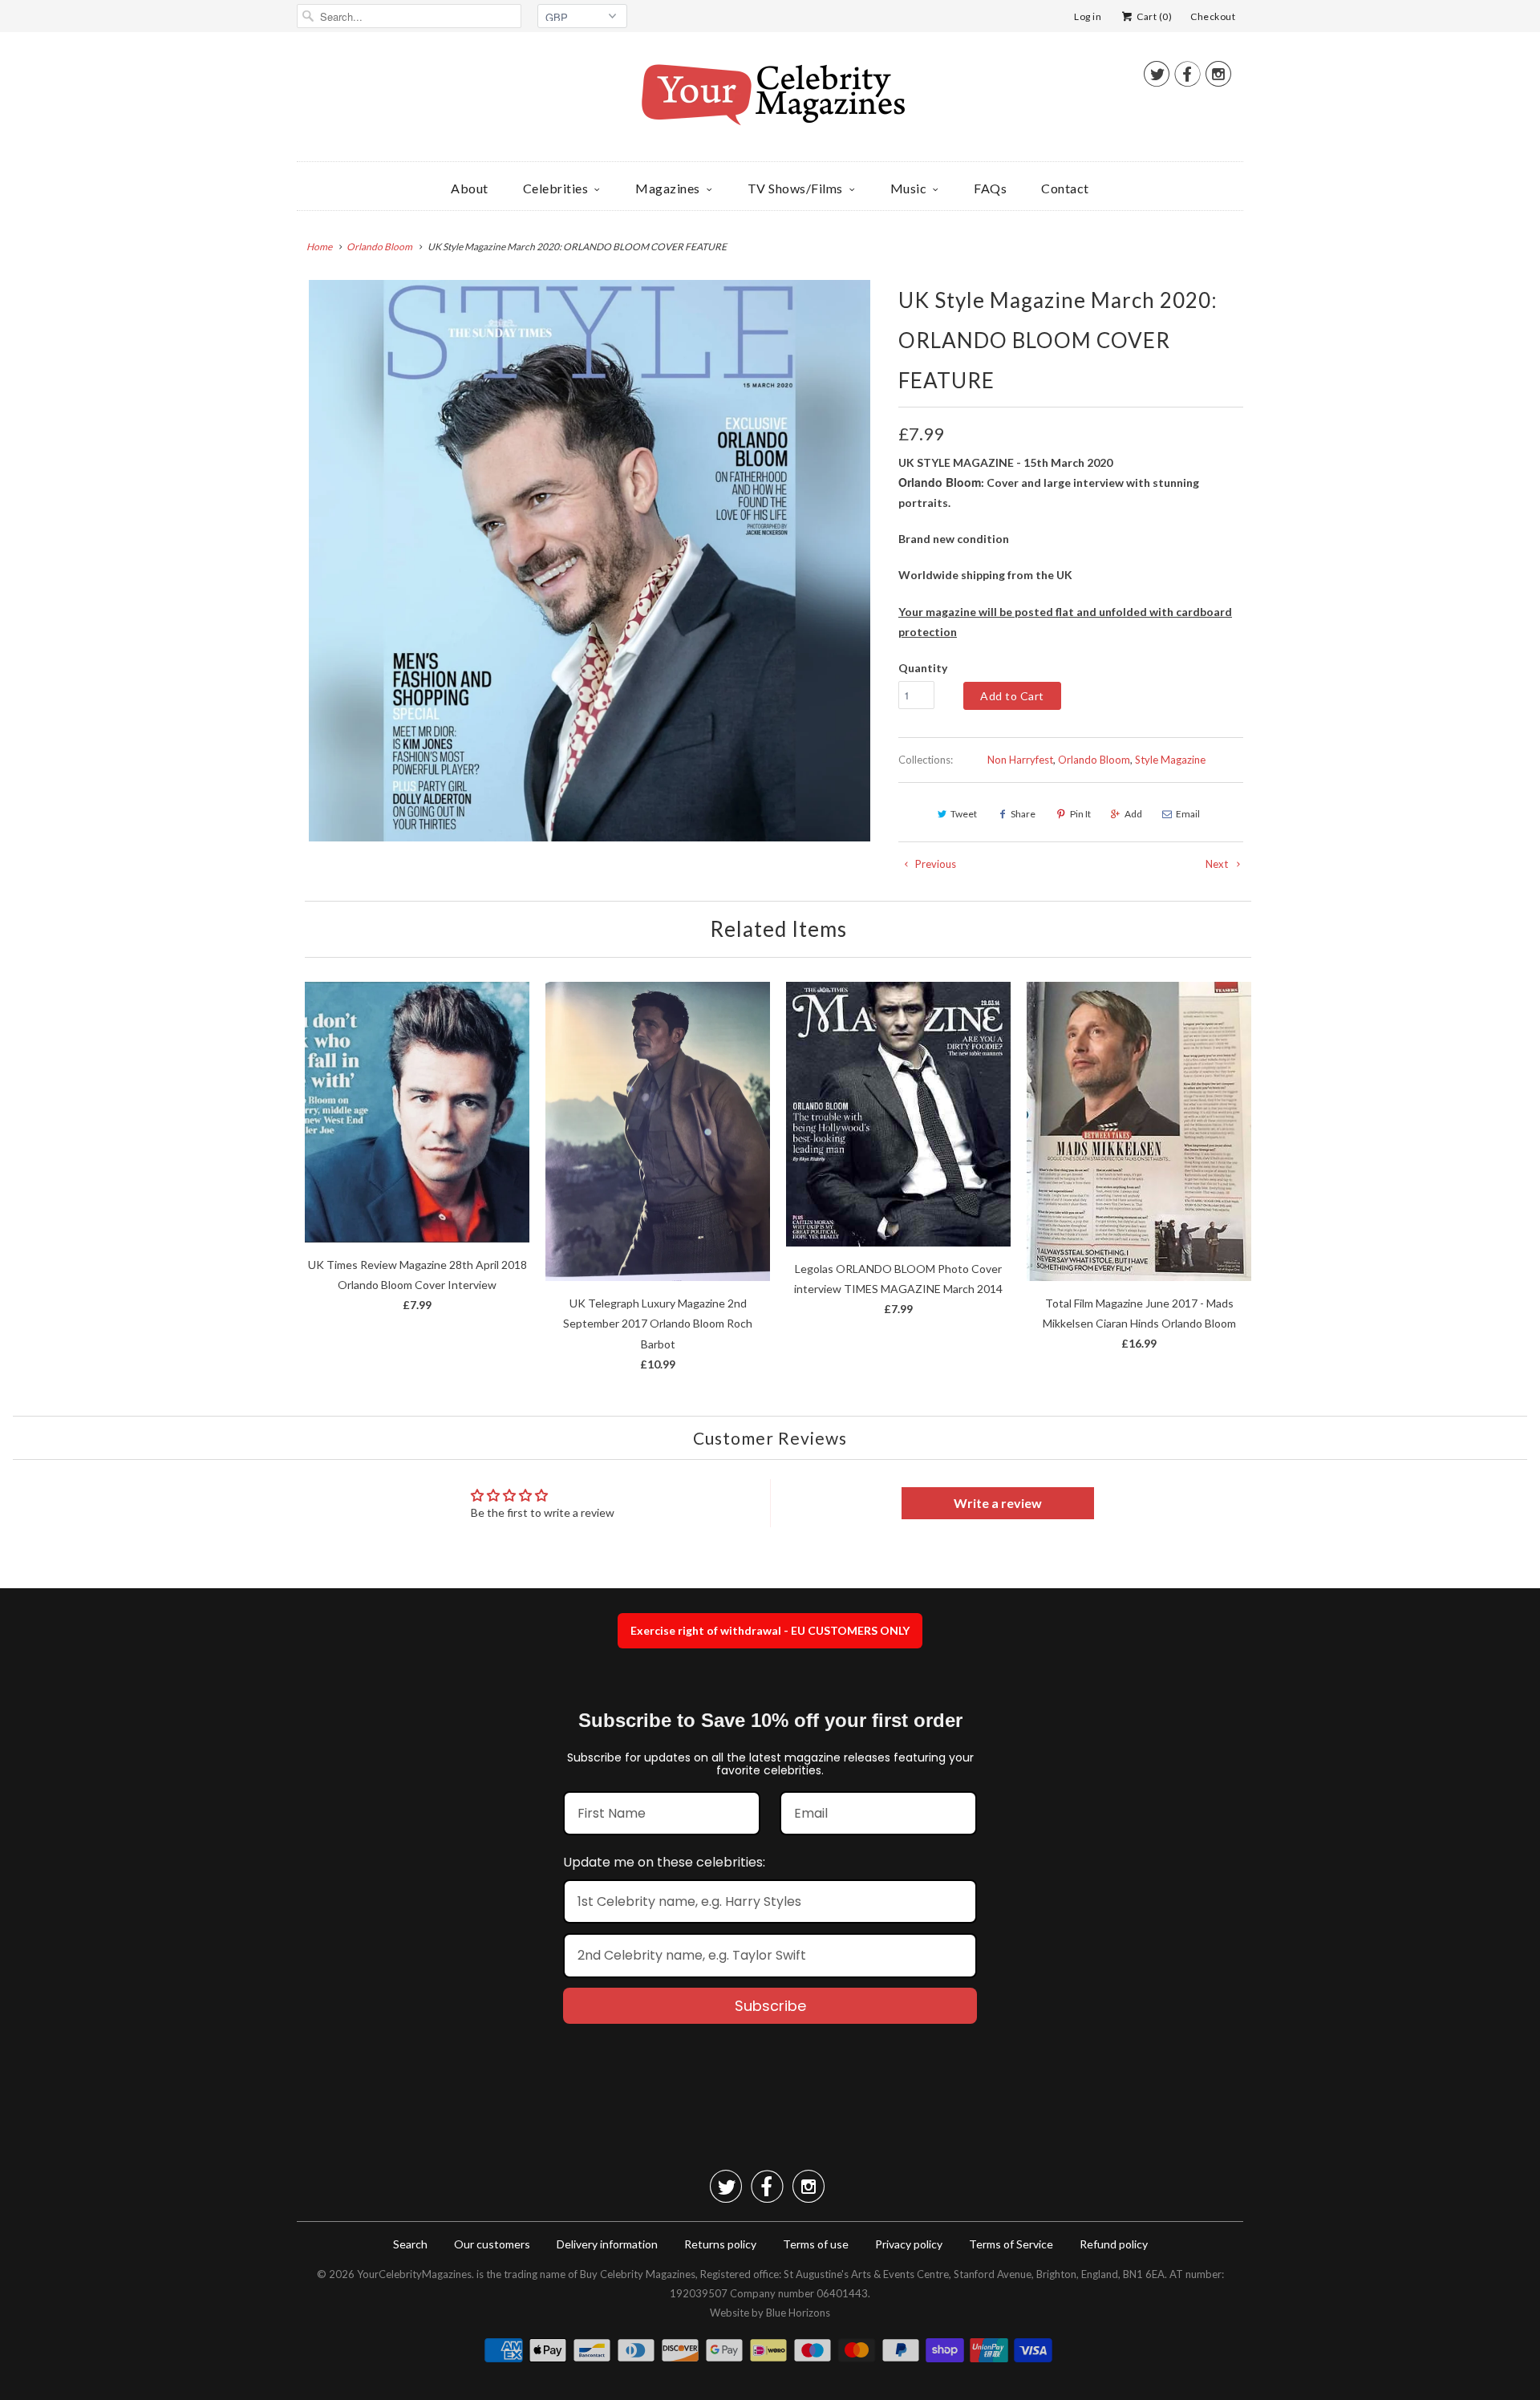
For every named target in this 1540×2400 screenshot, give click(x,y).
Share (1023, 814)
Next (1218, 864)
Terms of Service (1011, 2244)
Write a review (998, 1503)
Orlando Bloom (1094, 760)
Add (1133, 814)
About (470, 188)
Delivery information (607, 2244)
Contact (1065, 188)
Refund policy (1114, 2244)
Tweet (964, 814)
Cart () (1153, 16)
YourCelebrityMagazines (414, 2274)
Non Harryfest (1020, 760)
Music (909, 188)
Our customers (492, 2244)
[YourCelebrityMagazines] (770, 101)
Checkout (1213, 16)
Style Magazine (1170, 760)
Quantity (923, 668)
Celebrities (556, 188)
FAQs (990, 188)
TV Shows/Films (795, 188)
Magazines (668, 188)
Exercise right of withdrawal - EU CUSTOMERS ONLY (770, 1630)
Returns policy (720, 2244)
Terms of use (816, 2244)
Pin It (1080, 814)
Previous (934, 864)
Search (410, 2244)
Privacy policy (909, 2244)
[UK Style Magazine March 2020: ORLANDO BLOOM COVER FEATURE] (590, 561)
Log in (1088, 16)
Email (1188, 814)
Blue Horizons (798, 2313)
